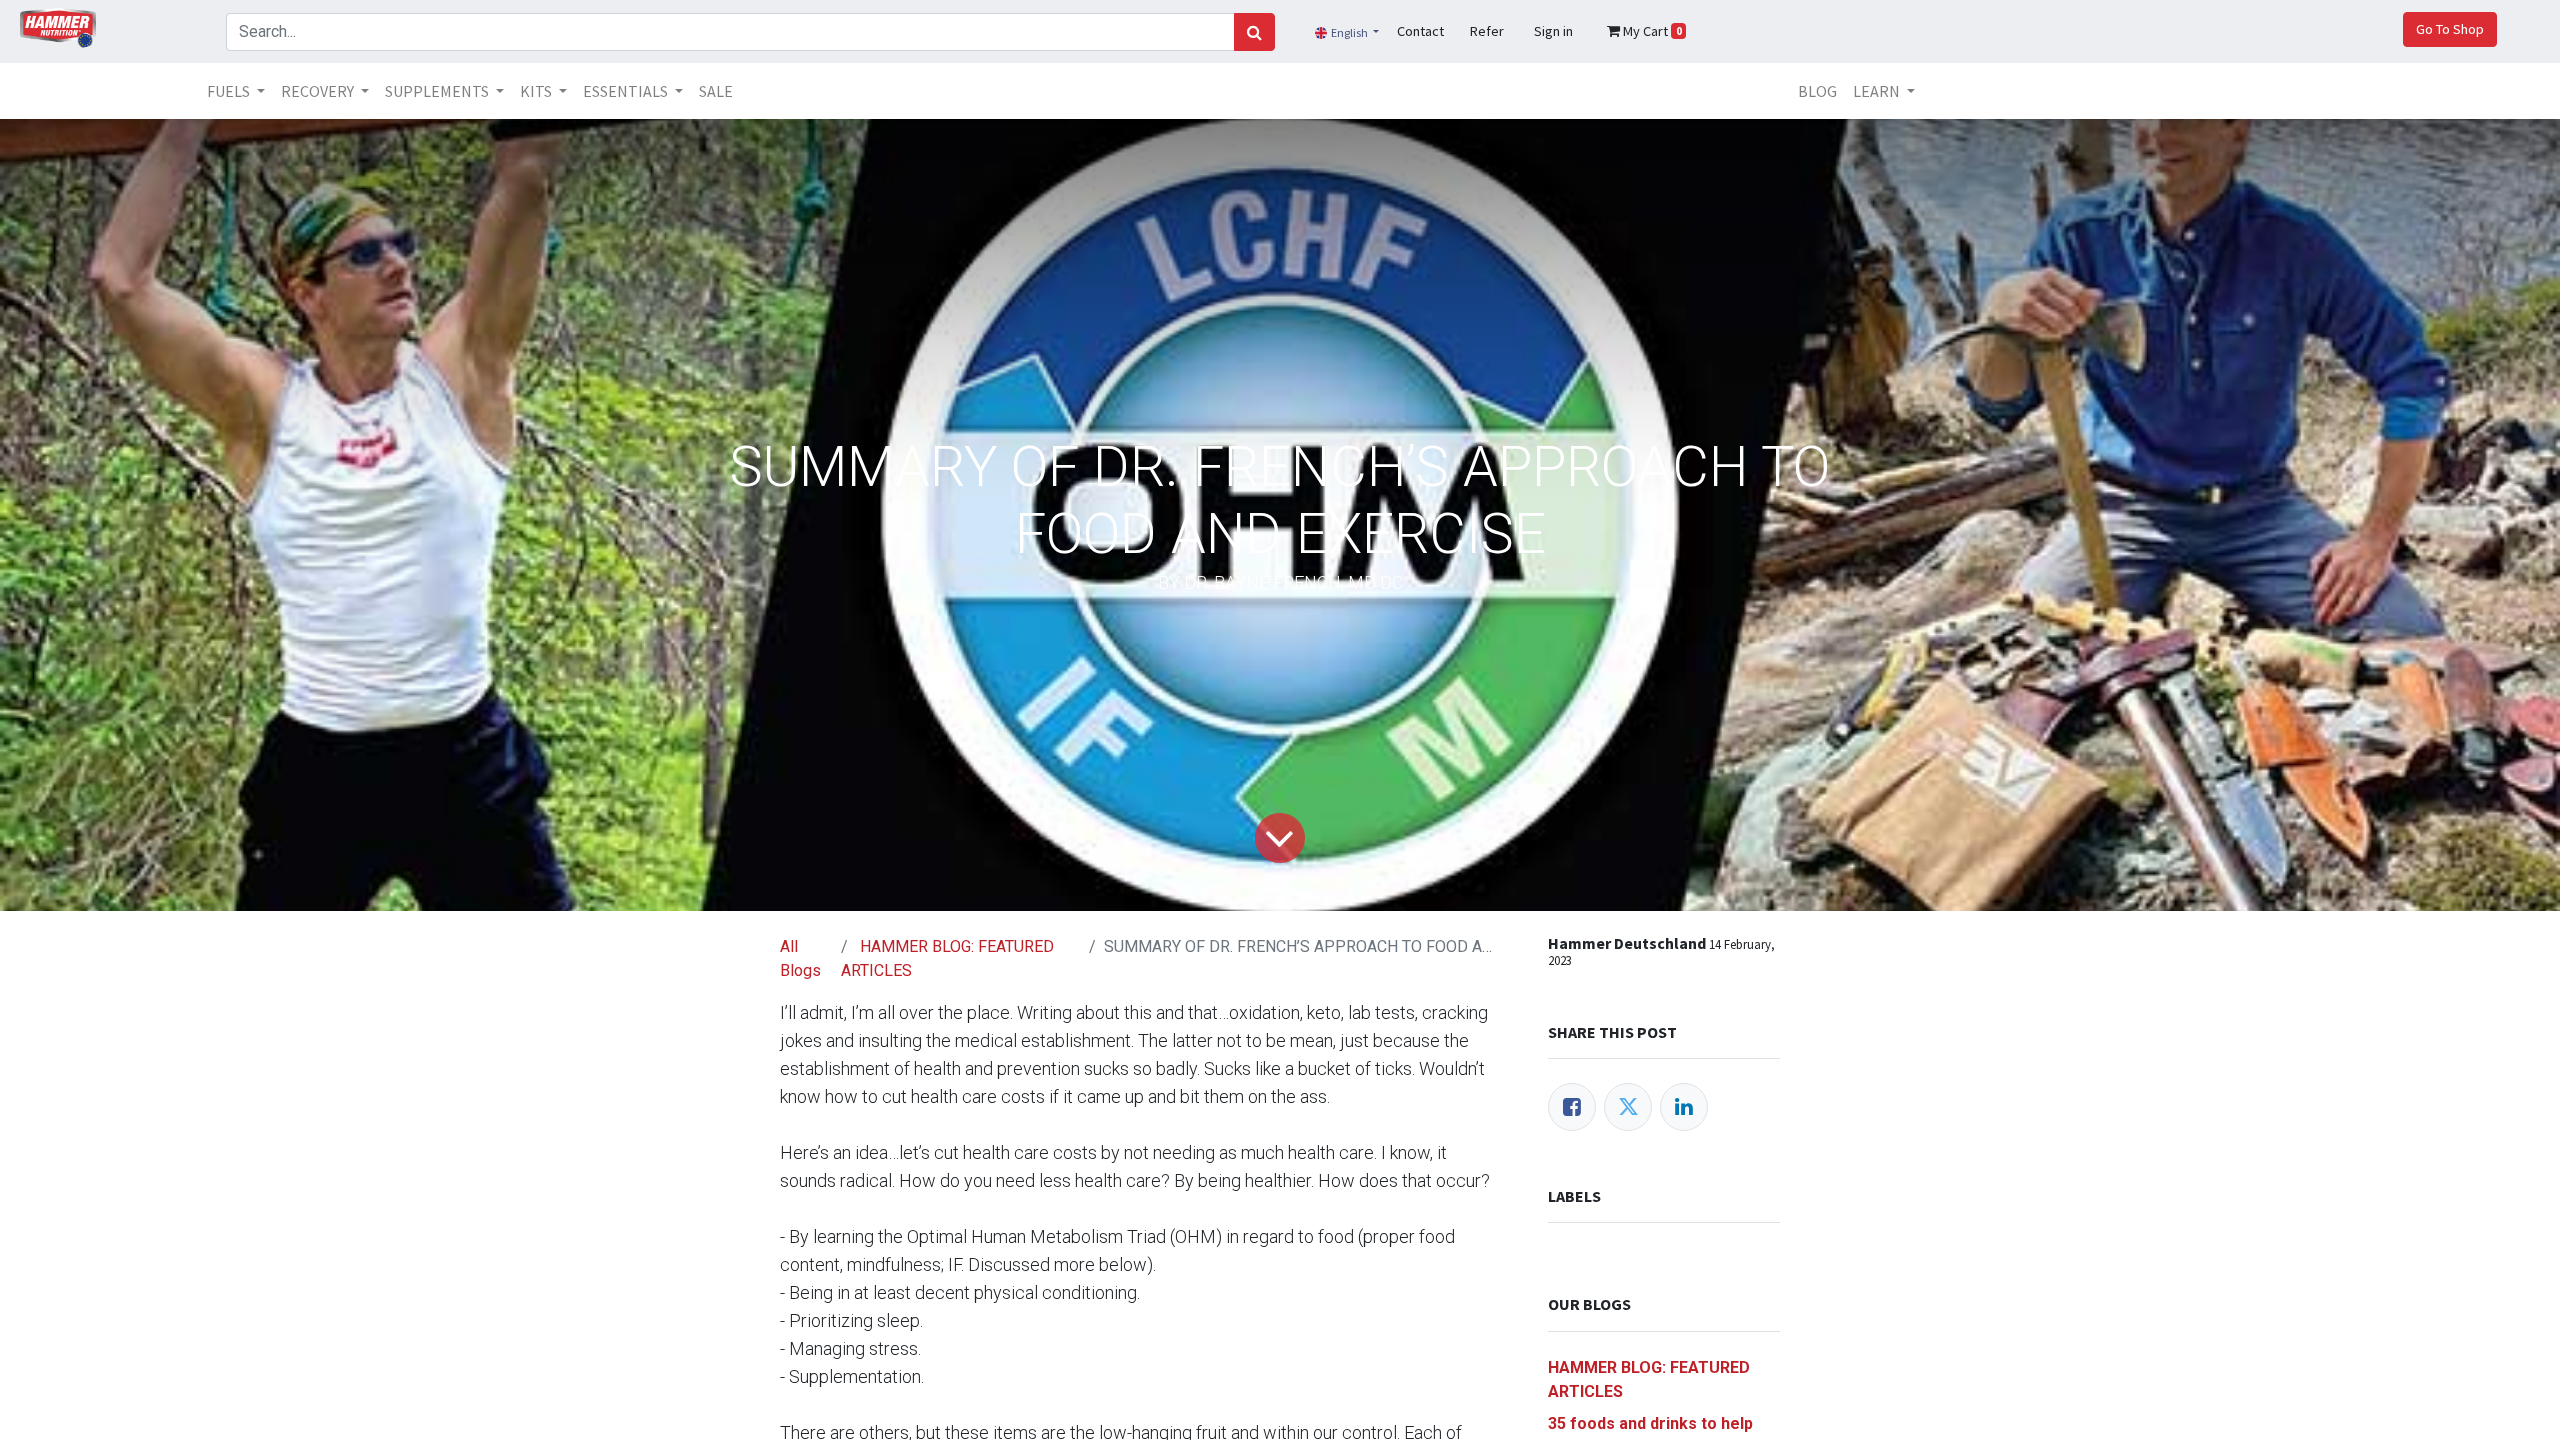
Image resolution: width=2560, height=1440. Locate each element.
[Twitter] (1628, 1107)
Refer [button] (1487, 31)
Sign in (1553, 31)
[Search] (1254, 32)
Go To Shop (2450, 29)
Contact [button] (1420, 31)
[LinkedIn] (1684, 1107)
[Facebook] (1572, 1107)
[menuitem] (716, 91)
